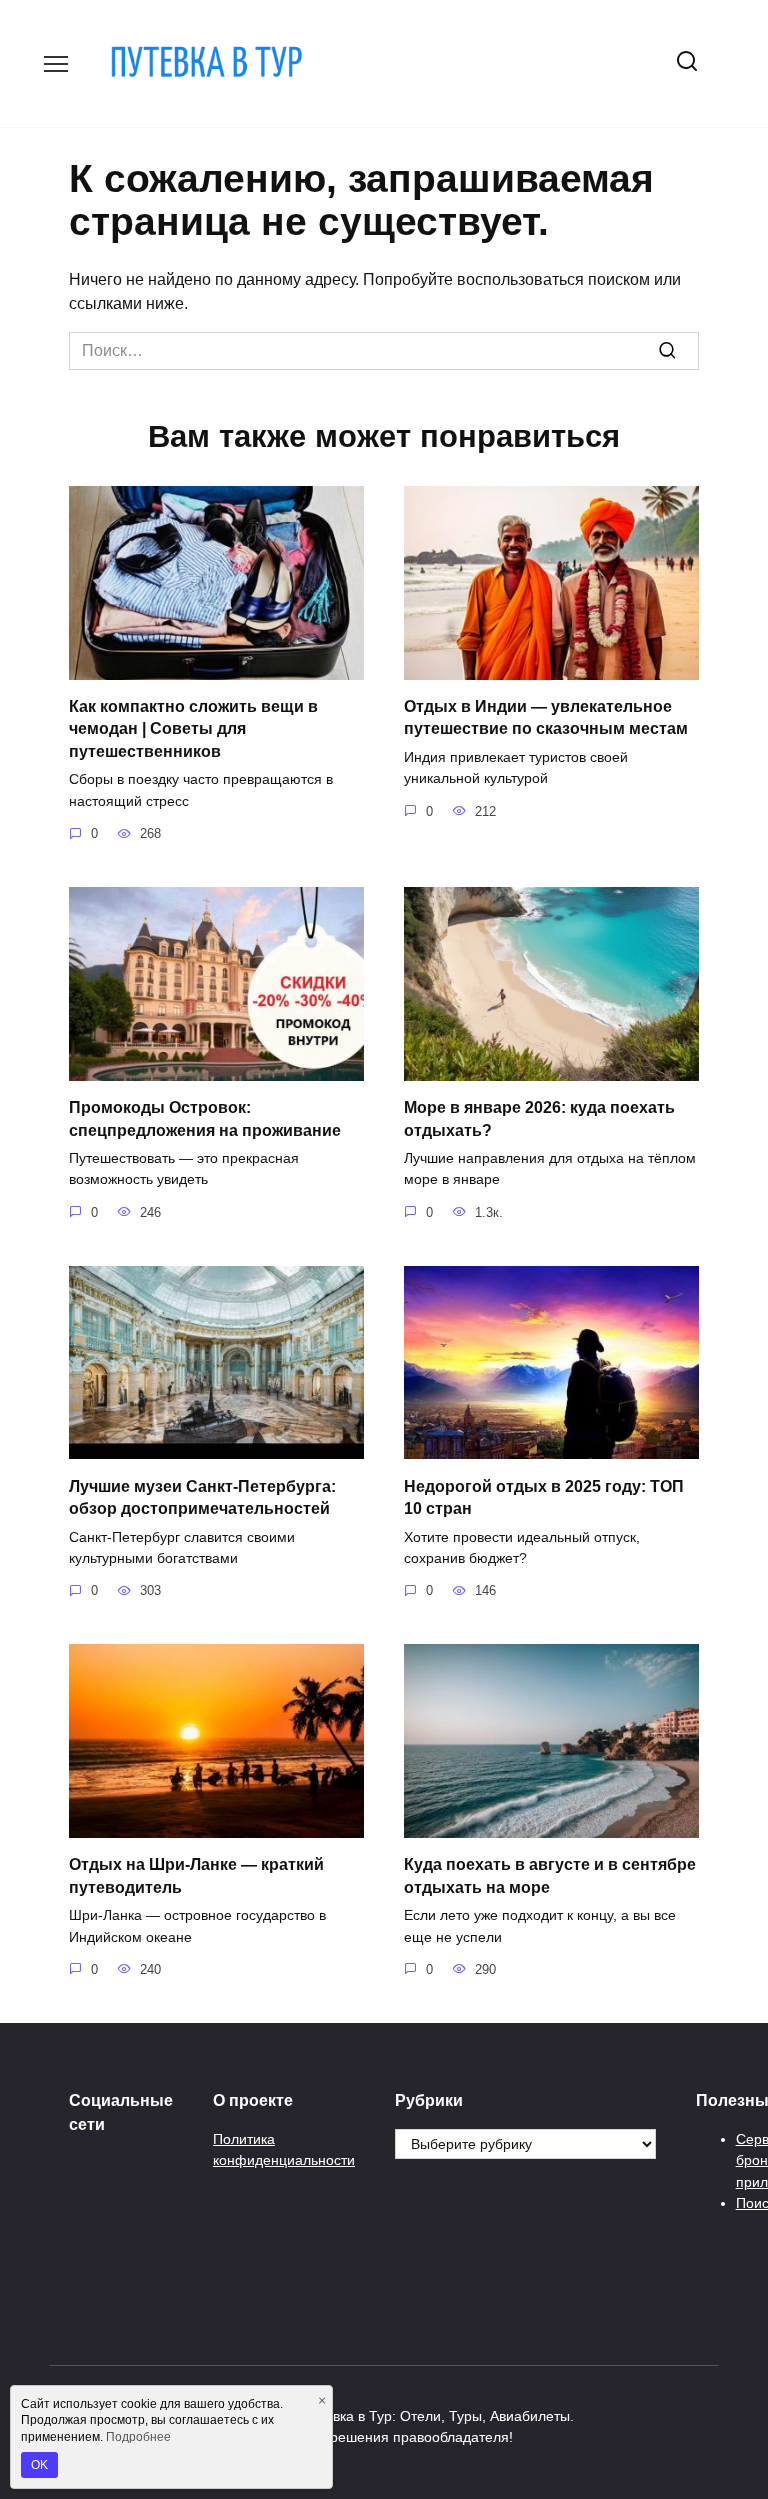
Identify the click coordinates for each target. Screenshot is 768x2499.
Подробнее (138, 2437)
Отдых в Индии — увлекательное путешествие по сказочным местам (546, 717)
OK (39, 2465)
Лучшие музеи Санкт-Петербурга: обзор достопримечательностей (202, 1496)
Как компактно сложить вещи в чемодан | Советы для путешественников (193, 729)
